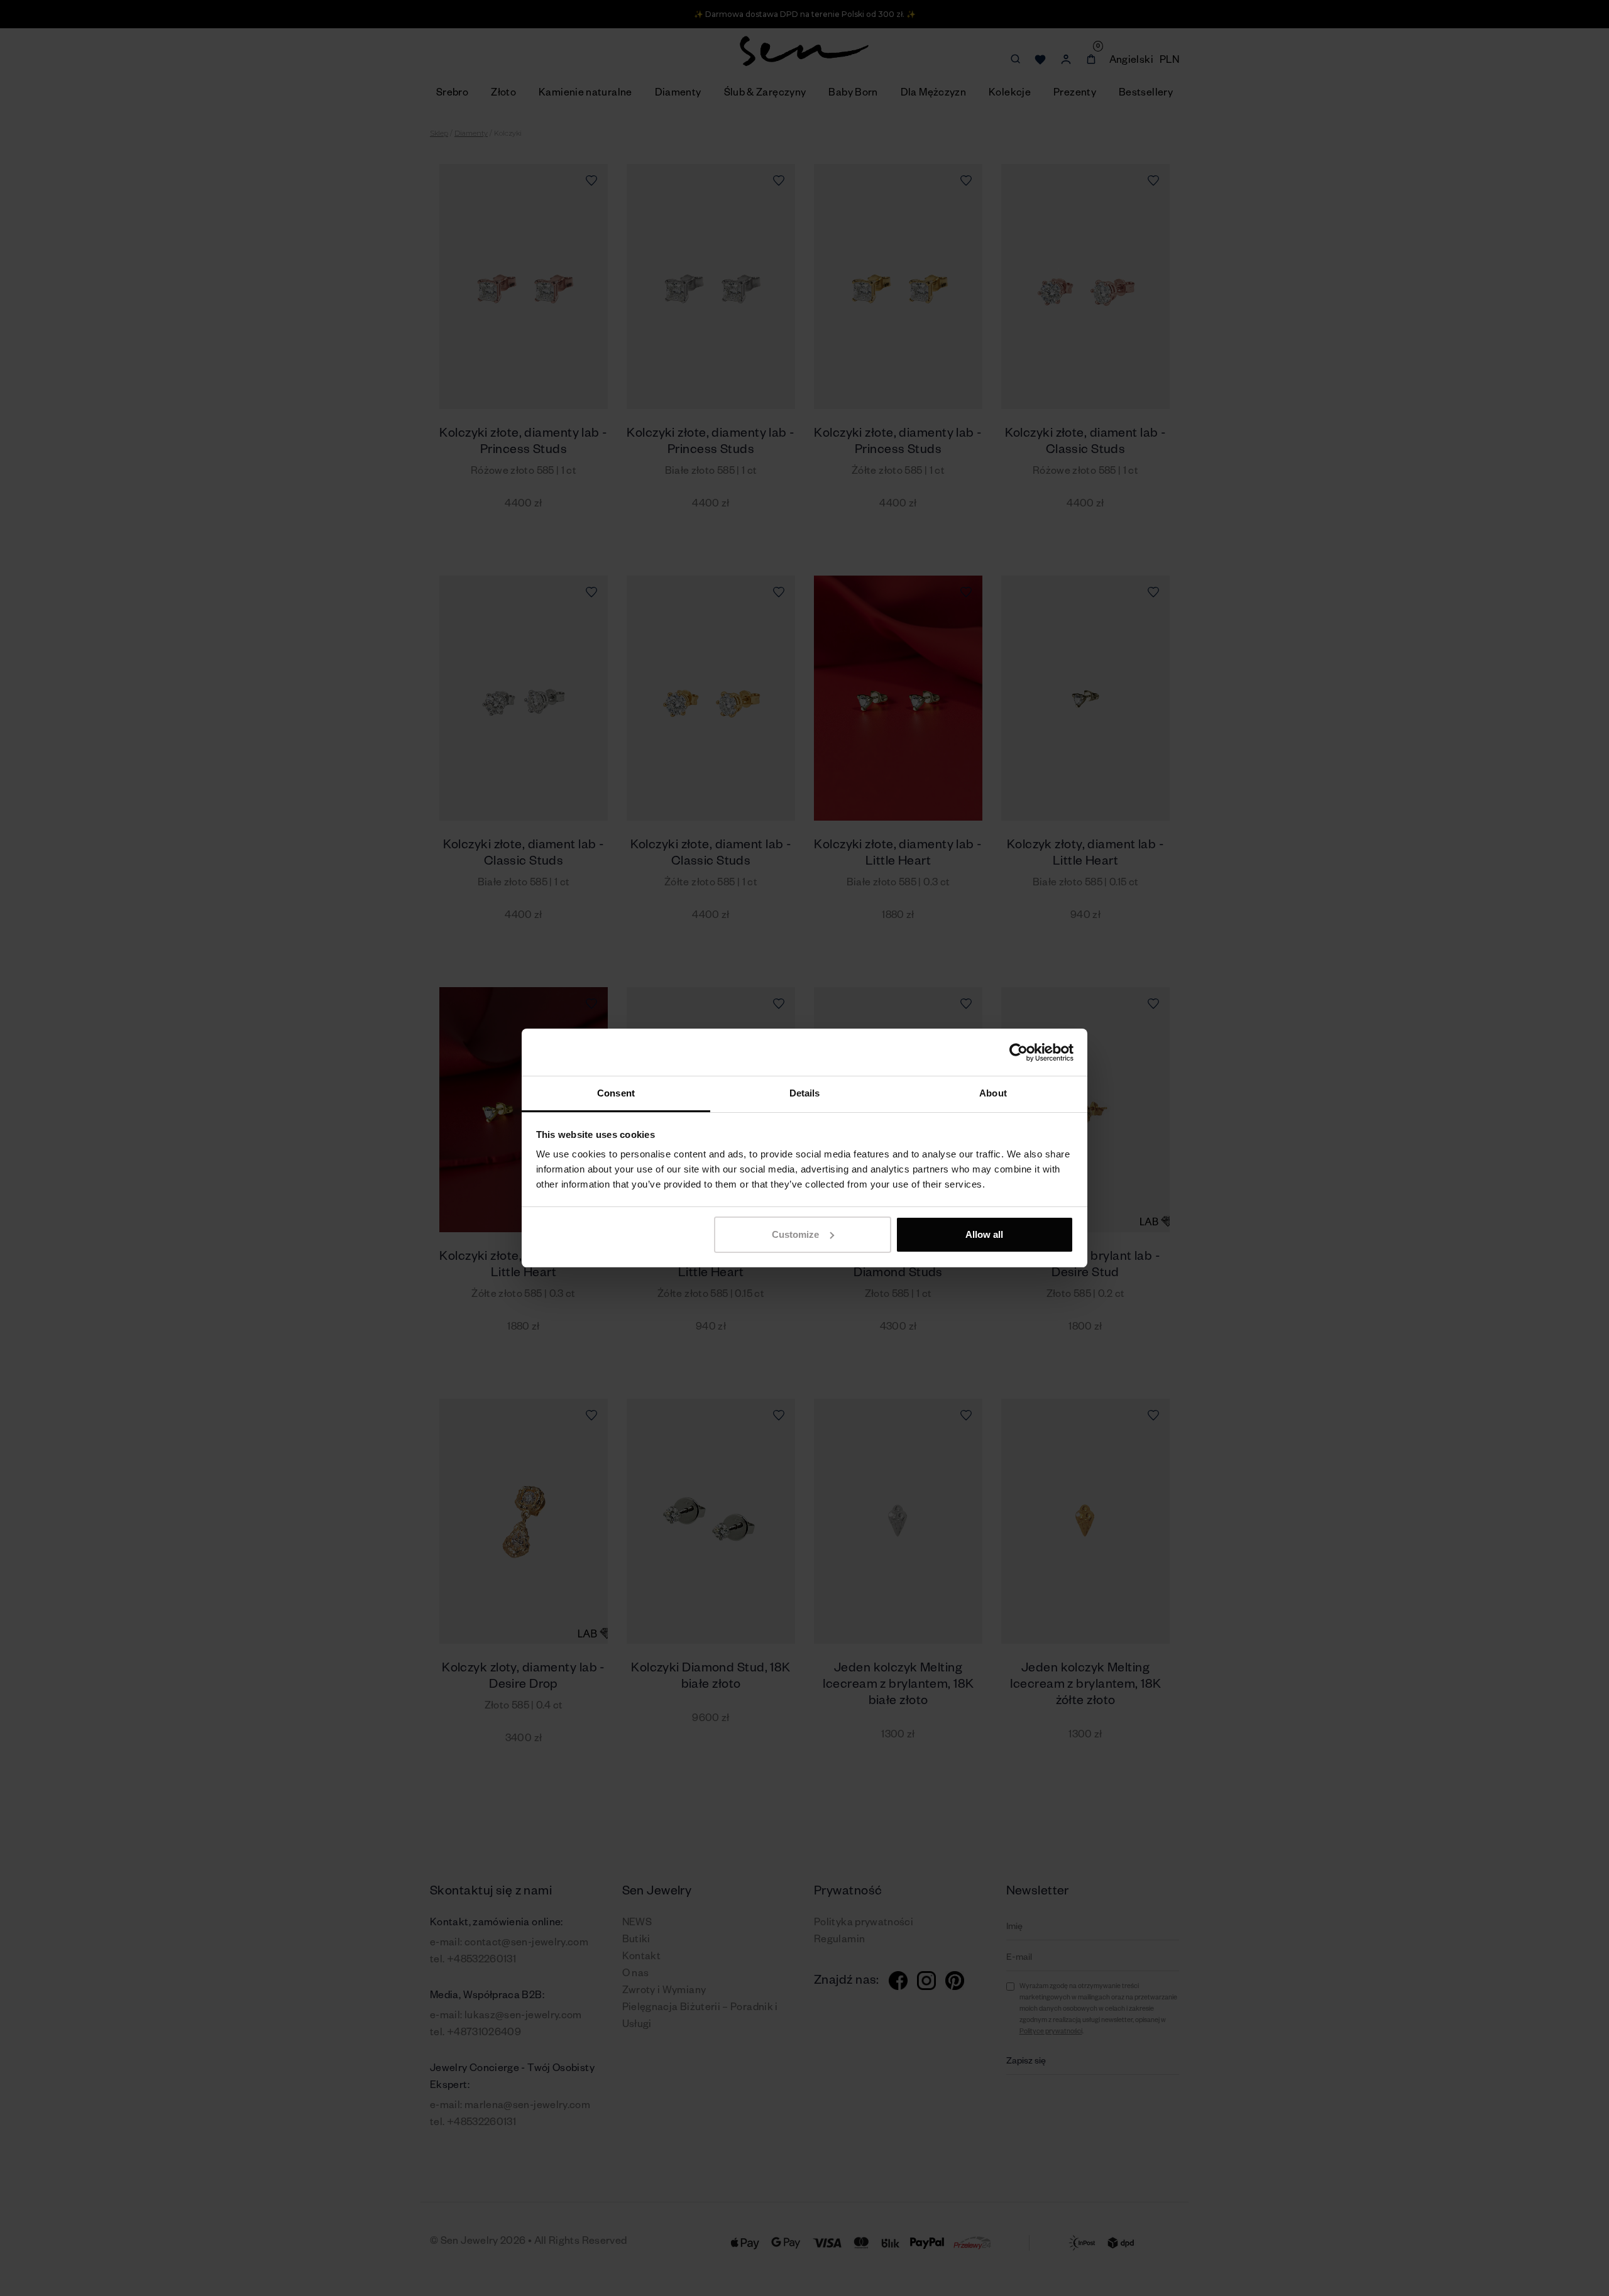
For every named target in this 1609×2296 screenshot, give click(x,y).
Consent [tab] (616, 1093)
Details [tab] (805, 1093)
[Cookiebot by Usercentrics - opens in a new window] (1019, 1052)
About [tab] (993, 1093)
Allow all (984, 1234)
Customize (795, 1234)
